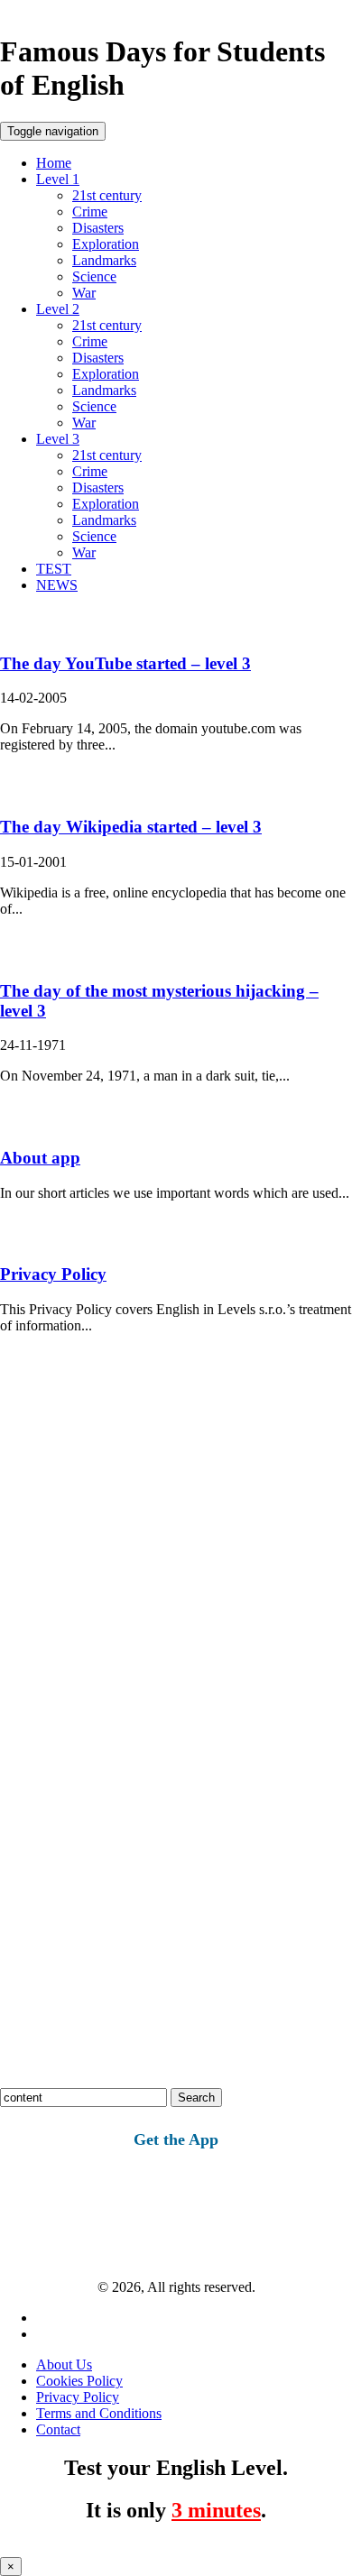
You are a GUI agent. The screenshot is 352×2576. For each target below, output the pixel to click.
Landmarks (104, 260)
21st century (107, 195)
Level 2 (58, 309)
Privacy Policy (53, 1274)
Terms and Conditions (99, 2413)
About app (40, 1158)
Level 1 (58, 179)
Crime (90, 212)
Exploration (106, 244)
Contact (58, 2429)
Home (54, 163)
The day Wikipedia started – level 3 (131, 827)
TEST (54, 569)
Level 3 (58, 439)
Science (94, 276)
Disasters (98, 228)
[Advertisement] (176, 1557)
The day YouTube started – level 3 (125, 663)
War (84, 293)
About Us (64, 2364)
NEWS (57, 585)
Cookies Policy (79, 2381)
